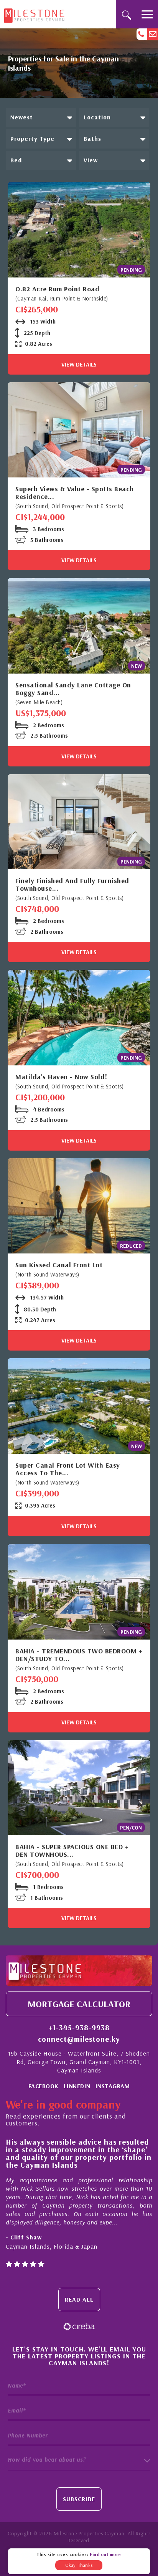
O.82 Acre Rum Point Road (57, 289)
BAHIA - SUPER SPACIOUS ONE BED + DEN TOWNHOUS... (72, 1851)
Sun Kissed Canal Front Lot (59, 1265)
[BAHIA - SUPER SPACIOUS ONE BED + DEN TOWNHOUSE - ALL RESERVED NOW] (79, 1788)
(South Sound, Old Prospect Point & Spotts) (69, 506)
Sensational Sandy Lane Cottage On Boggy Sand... (73, 689)
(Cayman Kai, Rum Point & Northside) (62, 298)
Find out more (105, 2554)
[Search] (126, 14)
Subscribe (79, 2499)
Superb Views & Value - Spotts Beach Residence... (75, 493)
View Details (79, 364)
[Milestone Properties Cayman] (34, 14)
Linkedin (77, 2086)
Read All (79, 2299)
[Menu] (147, 14)
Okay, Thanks (79, 2565)
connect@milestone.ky (79, 2039)
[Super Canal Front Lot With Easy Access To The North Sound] (79, 1406)
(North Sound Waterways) (47, 1274)
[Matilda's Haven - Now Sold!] (79, 1018)
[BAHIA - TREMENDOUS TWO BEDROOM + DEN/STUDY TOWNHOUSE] (79, 1592)
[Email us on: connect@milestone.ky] (153, 34)
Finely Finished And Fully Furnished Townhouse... (72, 885)
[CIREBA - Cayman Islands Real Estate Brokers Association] (79, 2326)
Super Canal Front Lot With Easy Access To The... (68, 1469)
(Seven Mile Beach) (39, 702)
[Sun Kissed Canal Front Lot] (79, 1206)
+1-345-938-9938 (79, 2028)
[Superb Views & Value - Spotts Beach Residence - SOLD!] (79, 430)
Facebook (44, 2086)
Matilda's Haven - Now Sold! (61, 1077)
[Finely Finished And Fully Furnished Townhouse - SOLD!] (79, 822)
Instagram (113, 2086)
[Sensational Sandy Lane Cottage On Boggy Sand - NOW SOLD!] (79, 626)
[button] (41, 117)
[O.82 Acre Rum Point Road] (79, 230)
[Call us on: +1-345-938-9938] (142, 34)
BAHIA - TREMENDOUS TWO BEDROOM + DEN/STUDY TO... (79, 1655)
